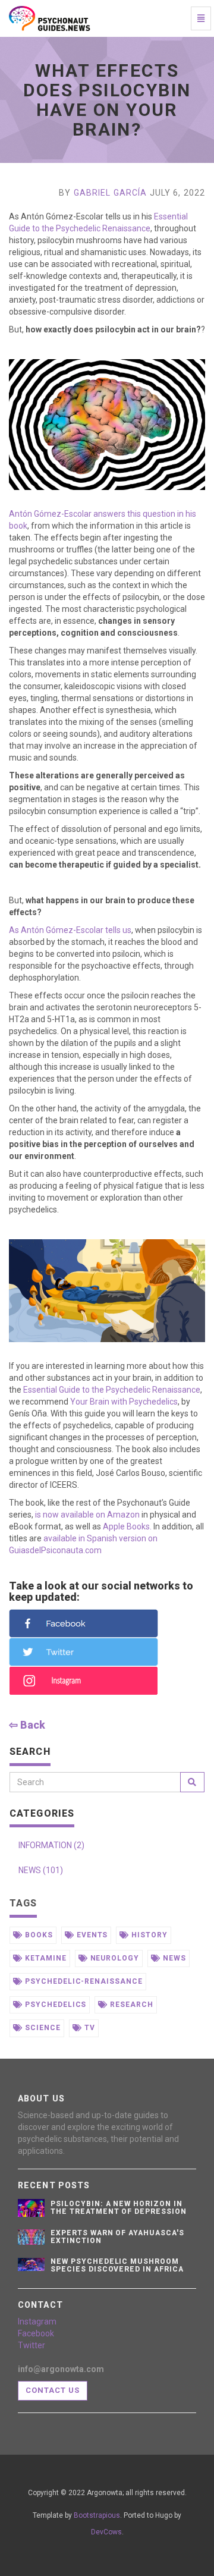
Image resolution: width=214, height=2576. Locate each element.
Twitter (32, 2345)
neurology (114, 1958)
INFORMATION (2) (51, 1845)
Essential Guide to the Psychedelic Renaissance (112, 1390)
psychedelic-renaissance (83, 1981)
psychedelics (54, 2005)
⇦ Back (27, 1725)
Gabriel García (111, 193)
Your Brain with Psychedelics (124, 1402)
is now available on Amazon (87, 1515)
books (38, 1935)
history (148, 1935)
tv (89, 2028)
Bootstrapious (97, 2515)
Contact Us (53, 2390)
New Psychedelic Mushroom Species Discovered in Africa (117, 2265)
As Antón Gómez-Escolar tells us (70, 930)
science (42, 2028)
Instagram (37, 2321)
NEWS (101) (41, 1870)
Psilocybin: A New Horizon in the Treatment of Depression (119, 2208)
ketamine (45, 1958)
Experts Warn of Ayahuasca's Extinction (117, 2237)
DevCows (106, 2532)
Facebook (36, 2333)
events (91, 1935)
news (173, 1958)
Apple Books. (127, 1526)
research (130, 2005)
